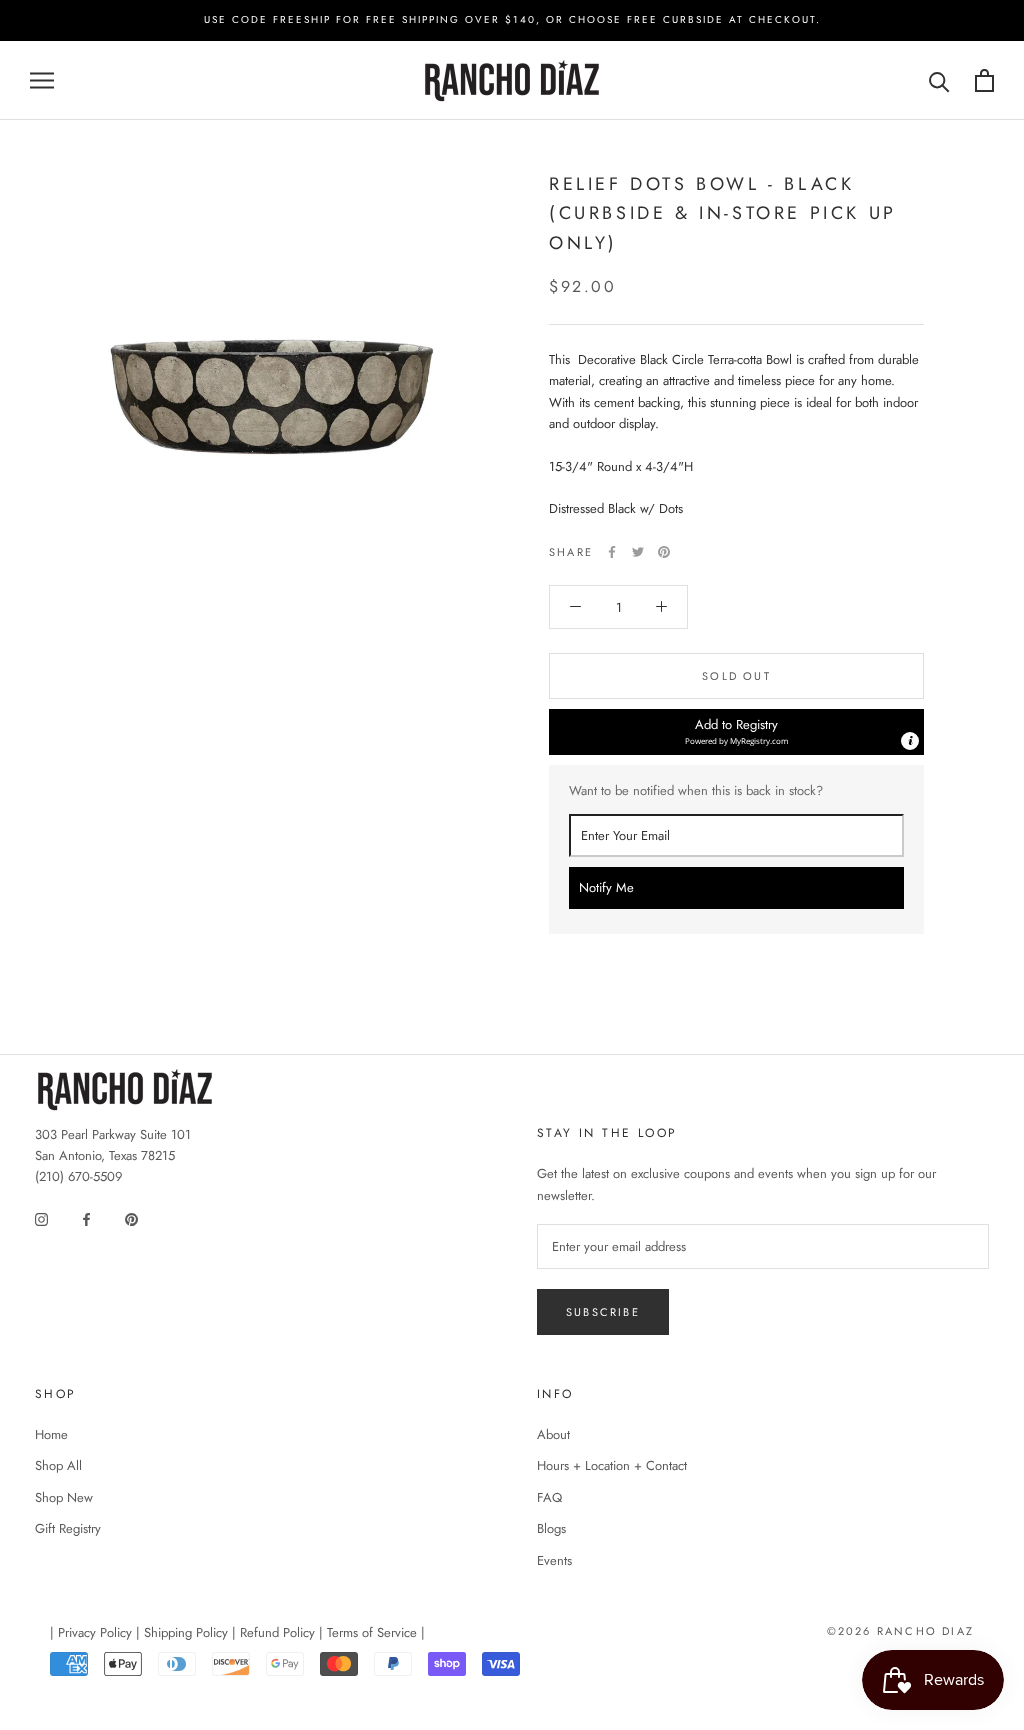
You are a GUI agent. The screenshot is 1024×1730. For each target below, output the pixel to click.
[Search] (939, 80)
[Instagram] (41, 1218)
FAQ (549, 1497)
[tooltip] (910, 741)
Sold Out (736, 676)
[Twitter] (638, 552)
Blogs (551, 1528)
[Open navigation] (42, 80)
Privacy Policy (95, 1632)
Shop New (64, 1497)
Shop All (58, 1465)
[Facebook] (612, 552)
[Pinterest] (664, 552)
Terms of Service (372, 1632)
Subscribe (603, 1312)
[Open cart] (984, 80)
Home (51, 1434)
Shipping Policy (186, 1632)
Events (554, 1560)
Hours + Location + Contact (612, 1465)
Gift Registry (68, 1528)
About (553, 1434)
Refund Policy (277, 1632)
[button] (736, 732)
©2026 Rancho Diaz (900, 1631)
